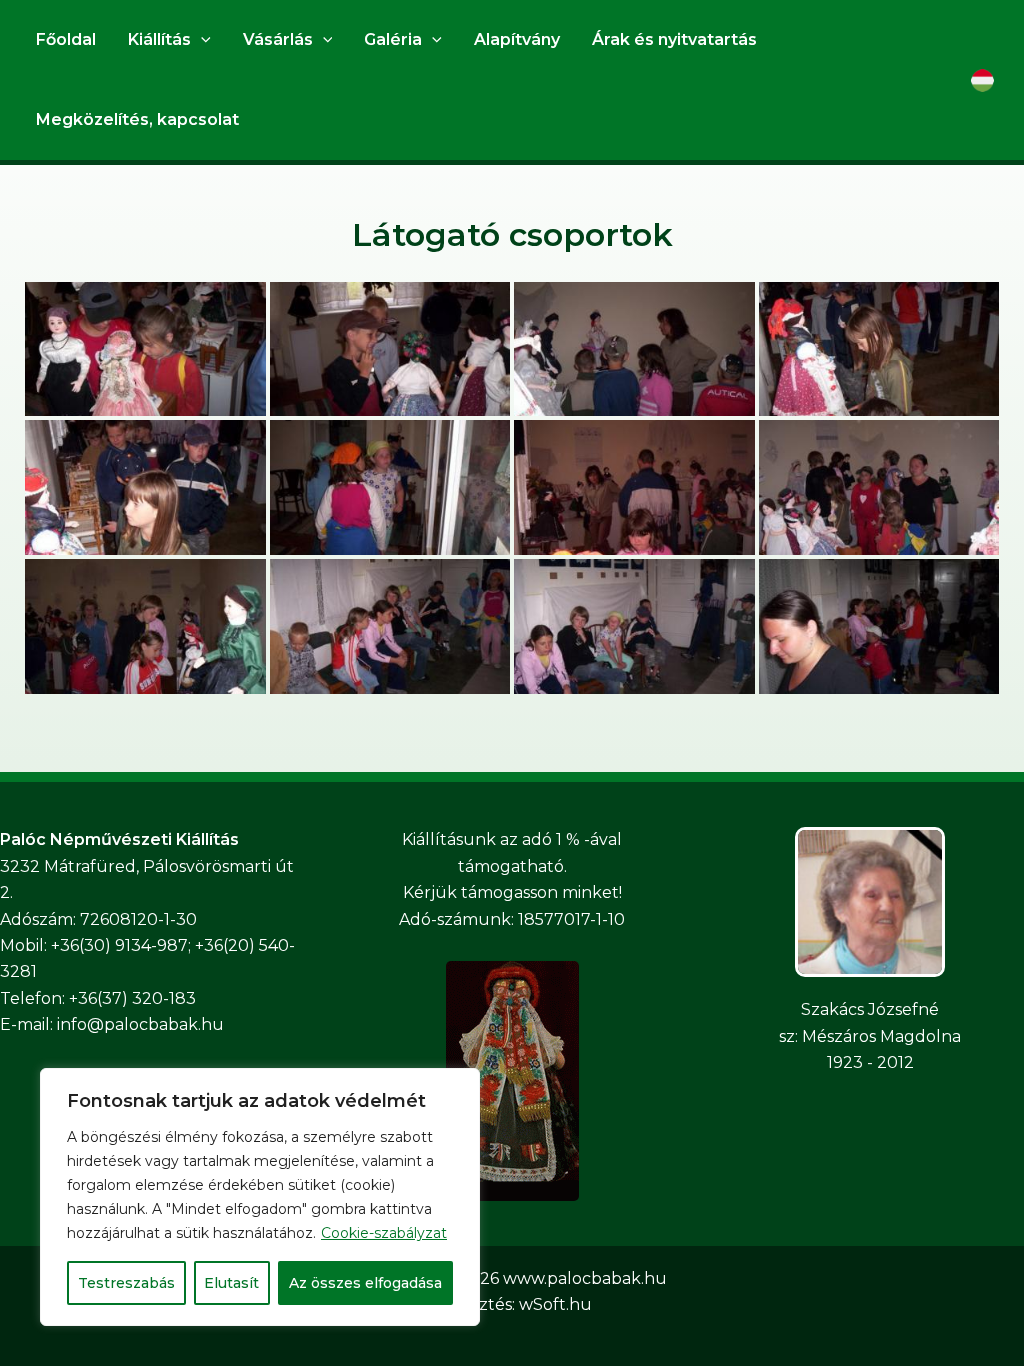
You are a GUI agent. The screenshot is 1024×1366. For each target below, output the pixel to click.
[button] (201, 40)
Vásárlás (278, 39)
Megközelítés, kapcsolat (137, 119)
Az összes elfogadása (365, 1283)
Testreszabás (126, 1283)
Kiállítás (159, 39)
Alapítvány (517, 39)
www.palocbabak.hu (585, 1278)
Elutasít (231, 1283)
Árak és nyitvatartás (674, 39)
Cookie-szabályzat (384, 1233)
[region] (260, 1197)
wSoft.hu (555, 1304)
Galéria (393, 39)
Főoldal (66, 39)
